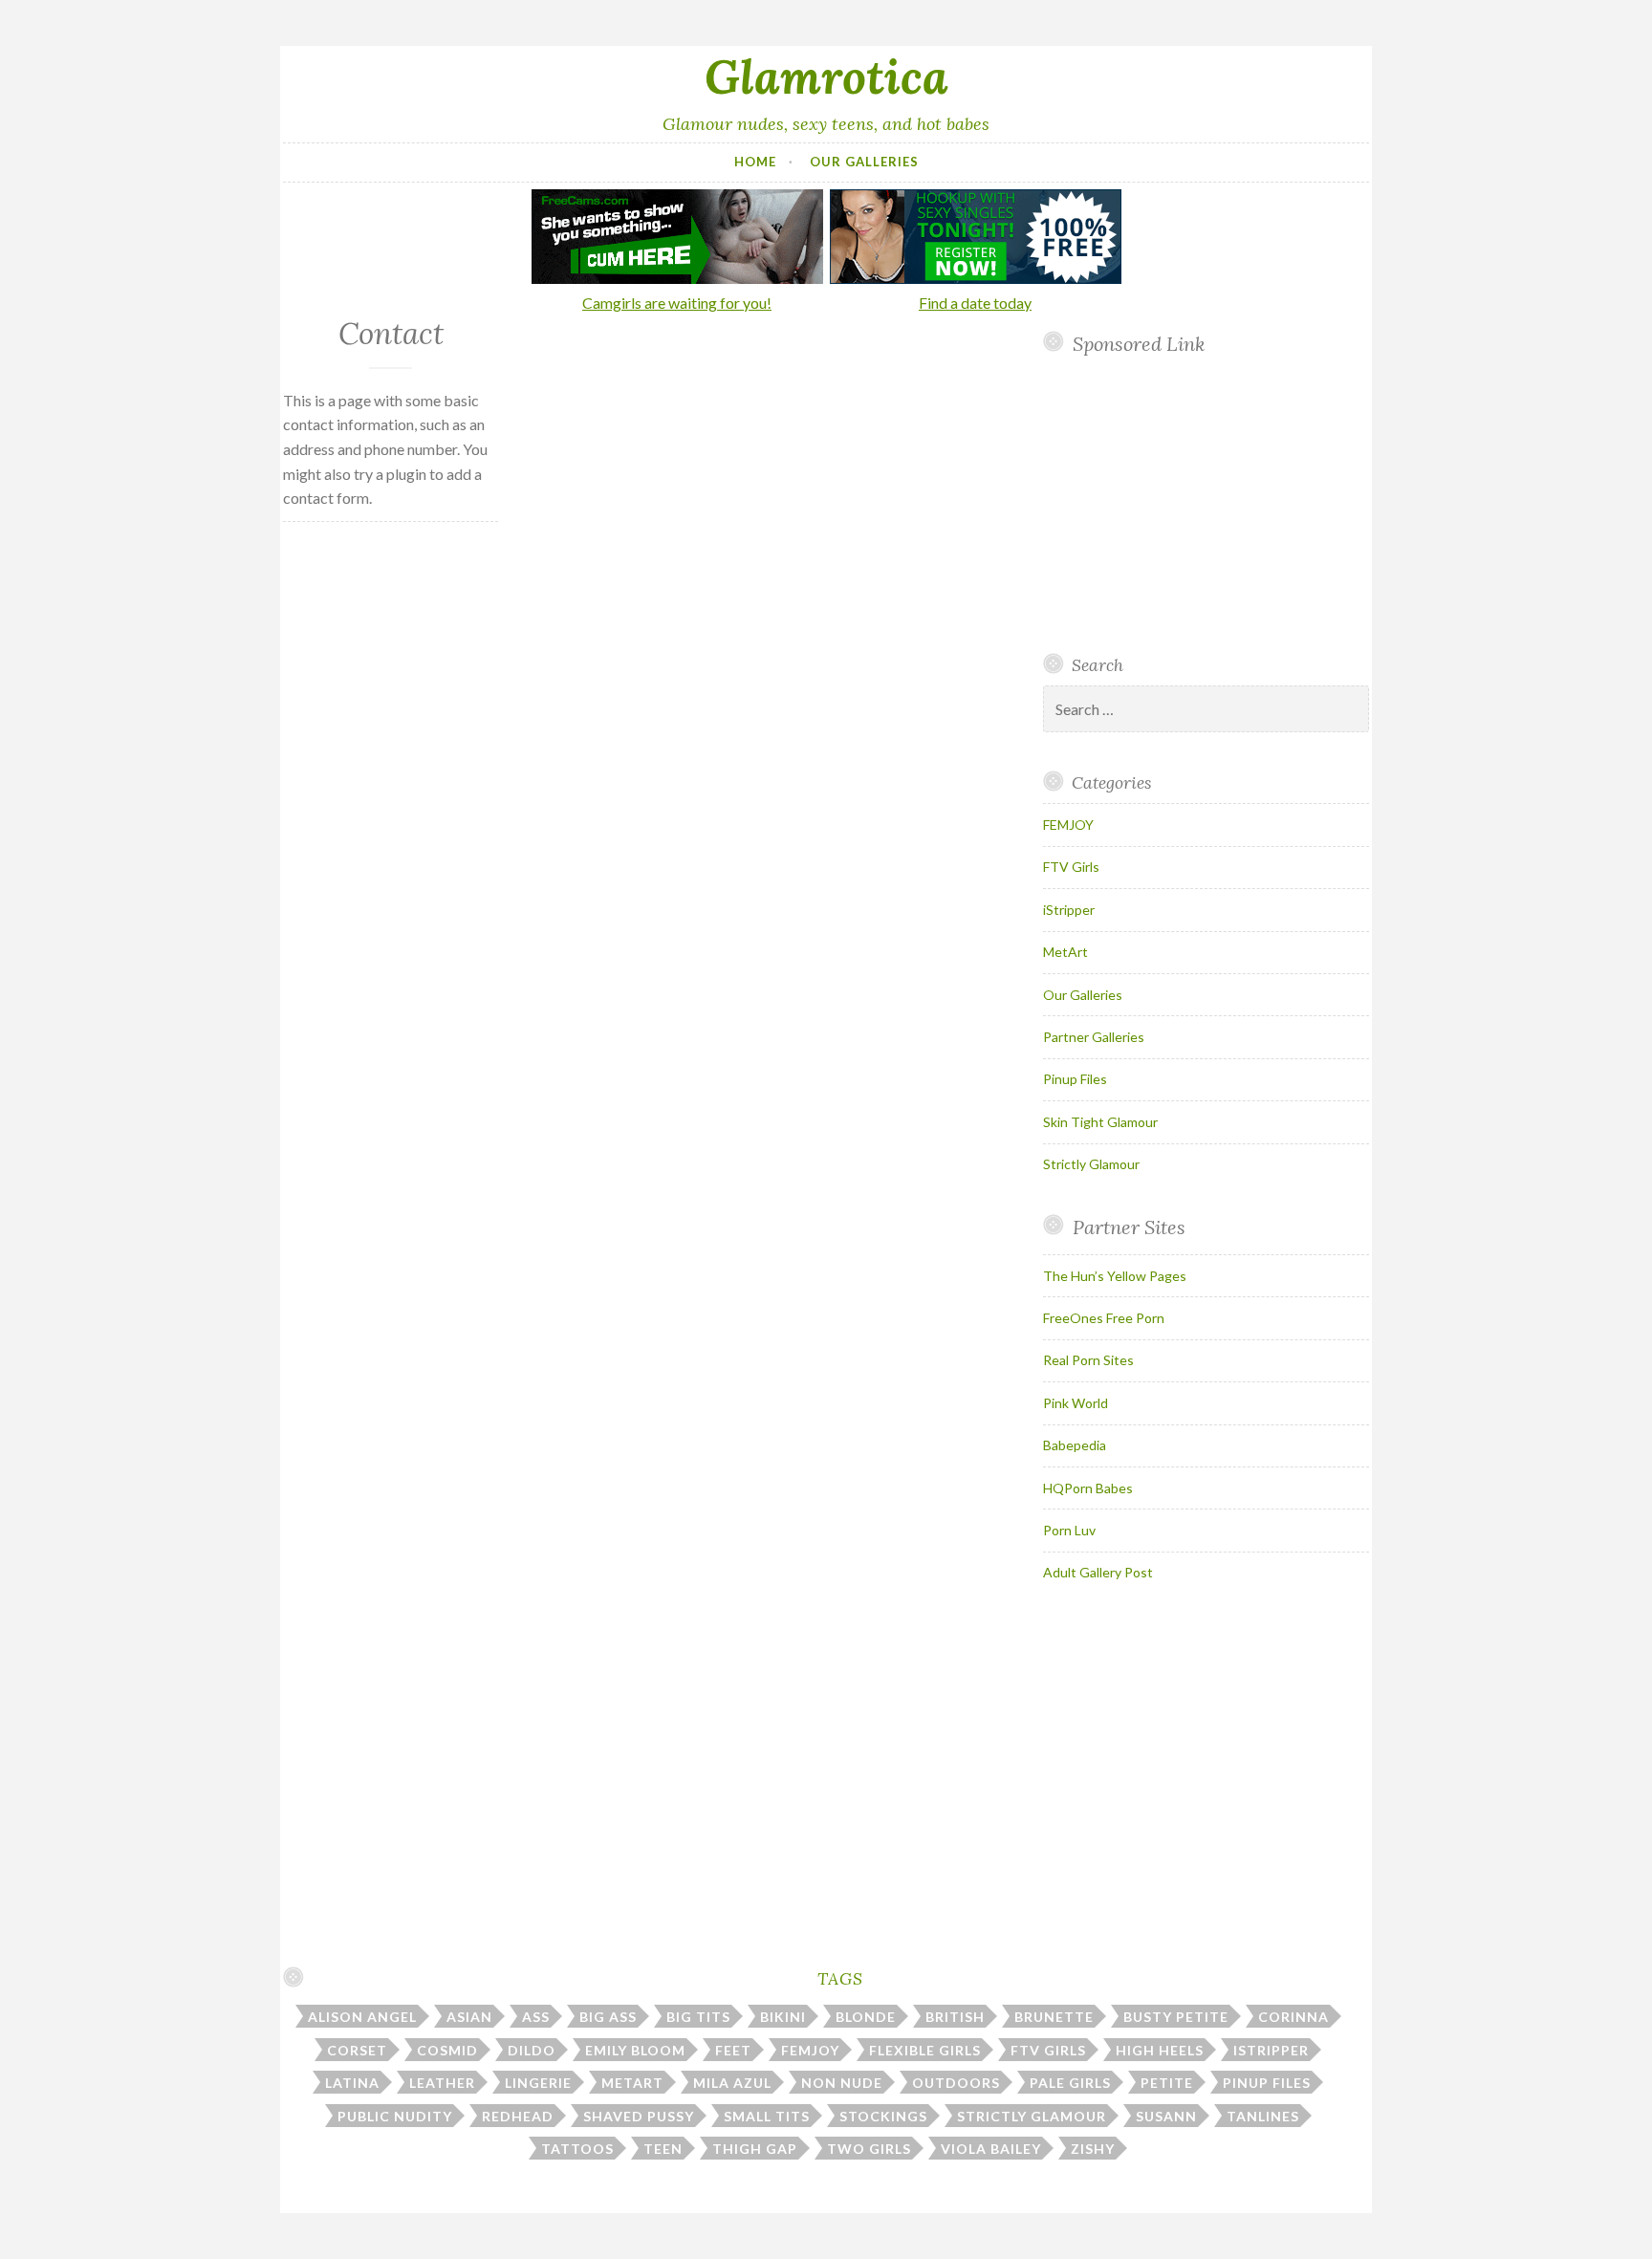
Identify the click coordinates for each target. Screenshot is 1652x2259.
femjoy (810, 2050)
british (955, 2017)
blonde (866, 2017)
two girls (869, 2149)
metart (632, 2083)
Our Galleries (864, 162)
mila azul (732, 2083)
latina (352, 2083)
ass (536, 2017)
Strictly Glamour (1091, 1164)
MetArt (1065, 952)
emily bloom (635, 2050)
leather (442, 2083)
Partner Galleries (1094, 1037)
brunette (1054, 2017)
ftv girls (1048, 2050)
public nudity (395, 2116)
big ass (608, 2017)
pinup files (1267, 2083)
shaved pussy (639, 2116)
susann (1166, 2116)
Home (755, 162)
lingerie (538, 2083)
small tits (767, 2116)
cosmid (447, 2050)
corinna (1293, 2017)
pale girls (1070, 2083)
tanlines (1263, 2116)
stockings (883, 2116)
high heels (1160, 2050)
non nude (842, 2083)
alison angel (362, 2017)
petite (1167, 2083)
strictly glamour (1032, 2116)
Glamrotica (826, 76)
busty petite (1176, 2017)
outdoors (956, 2083)
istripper (1271, 2050)
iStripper (1069, 910)
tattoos (577, 2149)
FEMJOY (1068, 825)
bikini (783, 2017)
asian (469, 2017)
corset (357, 2050)
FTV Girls (1071, 867)
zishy (1093, 2149)
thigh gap (755, 2149)
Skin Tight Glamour (1100, 1122)
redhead (518, 2116)
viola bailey (991, 2149)
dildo (532, 2050)
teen (663, 2149)
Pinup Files (1075, 1079)
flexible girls (925, 2050)
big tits (698, 2017)
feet (733, 2050)
